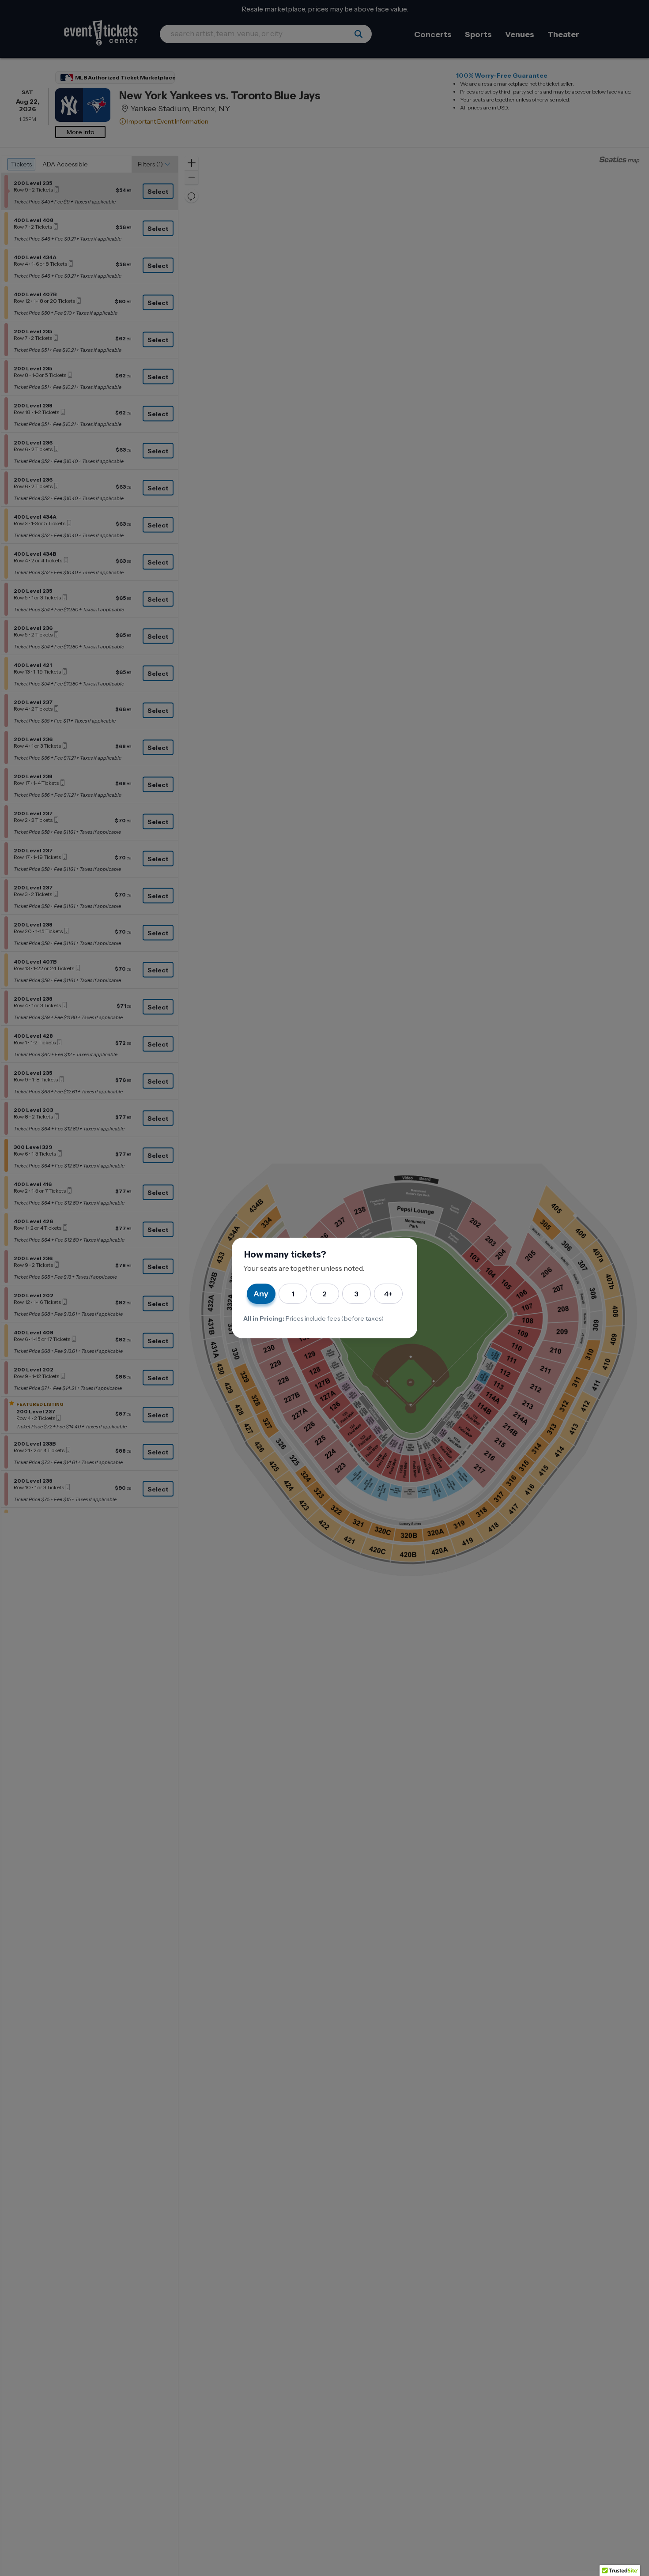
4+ (388, 1294)
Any (261, 1294)
